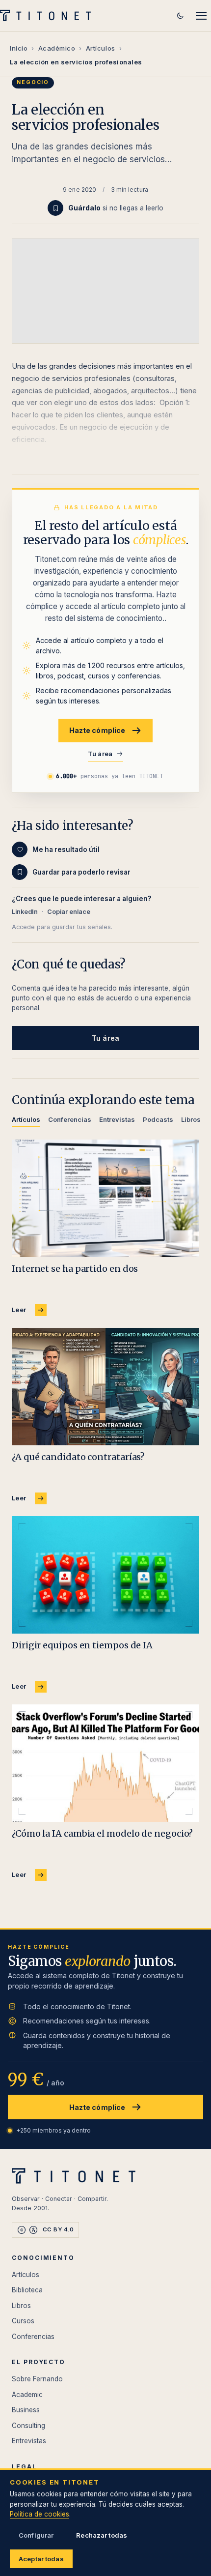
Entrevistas (29, 2441)
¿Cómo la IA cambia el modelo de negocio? (102, 1833)
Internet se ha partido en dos (75, 1269)
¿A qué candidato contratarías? (78, 1457)
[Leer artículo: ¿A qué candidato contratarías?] (105, 1387)
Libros (21, 2306)
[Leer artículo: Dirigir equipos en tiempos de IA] (105, 1575)
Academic (27, 2395)
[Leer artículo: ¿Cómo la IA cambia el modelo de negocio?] (105, 1763)
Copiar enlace (69, 912)
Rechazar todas (102, 2535)
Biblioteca (27, 2290)
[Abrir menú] (201, 16)
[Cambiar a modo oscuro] (180, 16)
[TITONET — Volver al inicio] (48, 16)
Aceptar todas (41, 2559)
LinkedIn (25, 912)
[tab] (26, 1121)
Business (26, 2410)
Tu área (100, 754)
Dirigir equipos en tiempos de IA (82, 1645)
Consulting (28, 2426)
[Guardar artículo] (55, 208)
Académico (57, 48)
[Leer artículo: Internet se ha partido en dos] (105, 1198)
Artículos (101, 48)
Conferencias (33, 2337)
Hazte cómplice (97, 730)
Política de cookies (40, 2514)
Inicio (19, 48)
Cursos (23, 2321)
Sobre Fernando (37, 2379)
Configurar (36, 2535)
